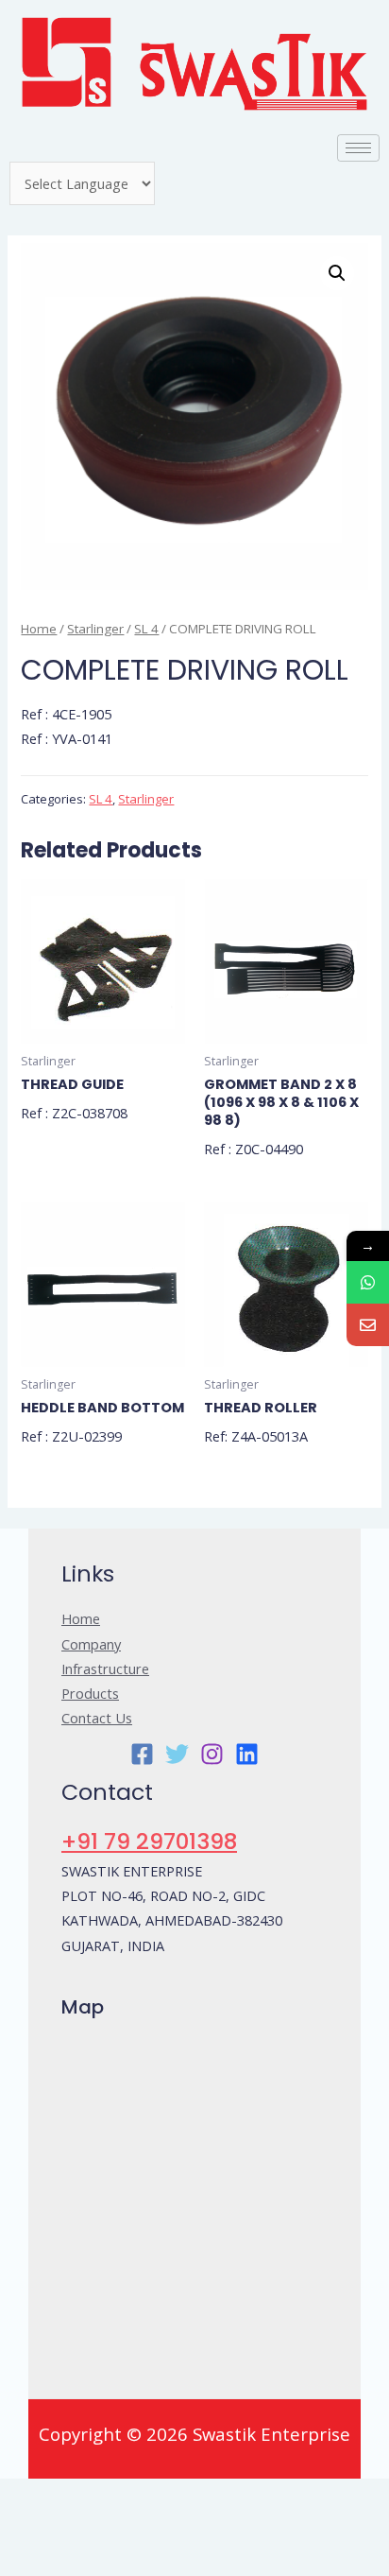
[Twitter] (177, 1754)
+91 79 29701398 (149, 1841)
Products (90, 1693)
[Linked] (247, 1754)
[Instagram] (212, 1754)
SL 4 (146, 629)
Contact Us (97, 1718)
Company (91, 1644)
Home (39, 629)
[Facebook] (142, 1754)
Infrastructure (105, 1668)
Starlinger (95, 629)
